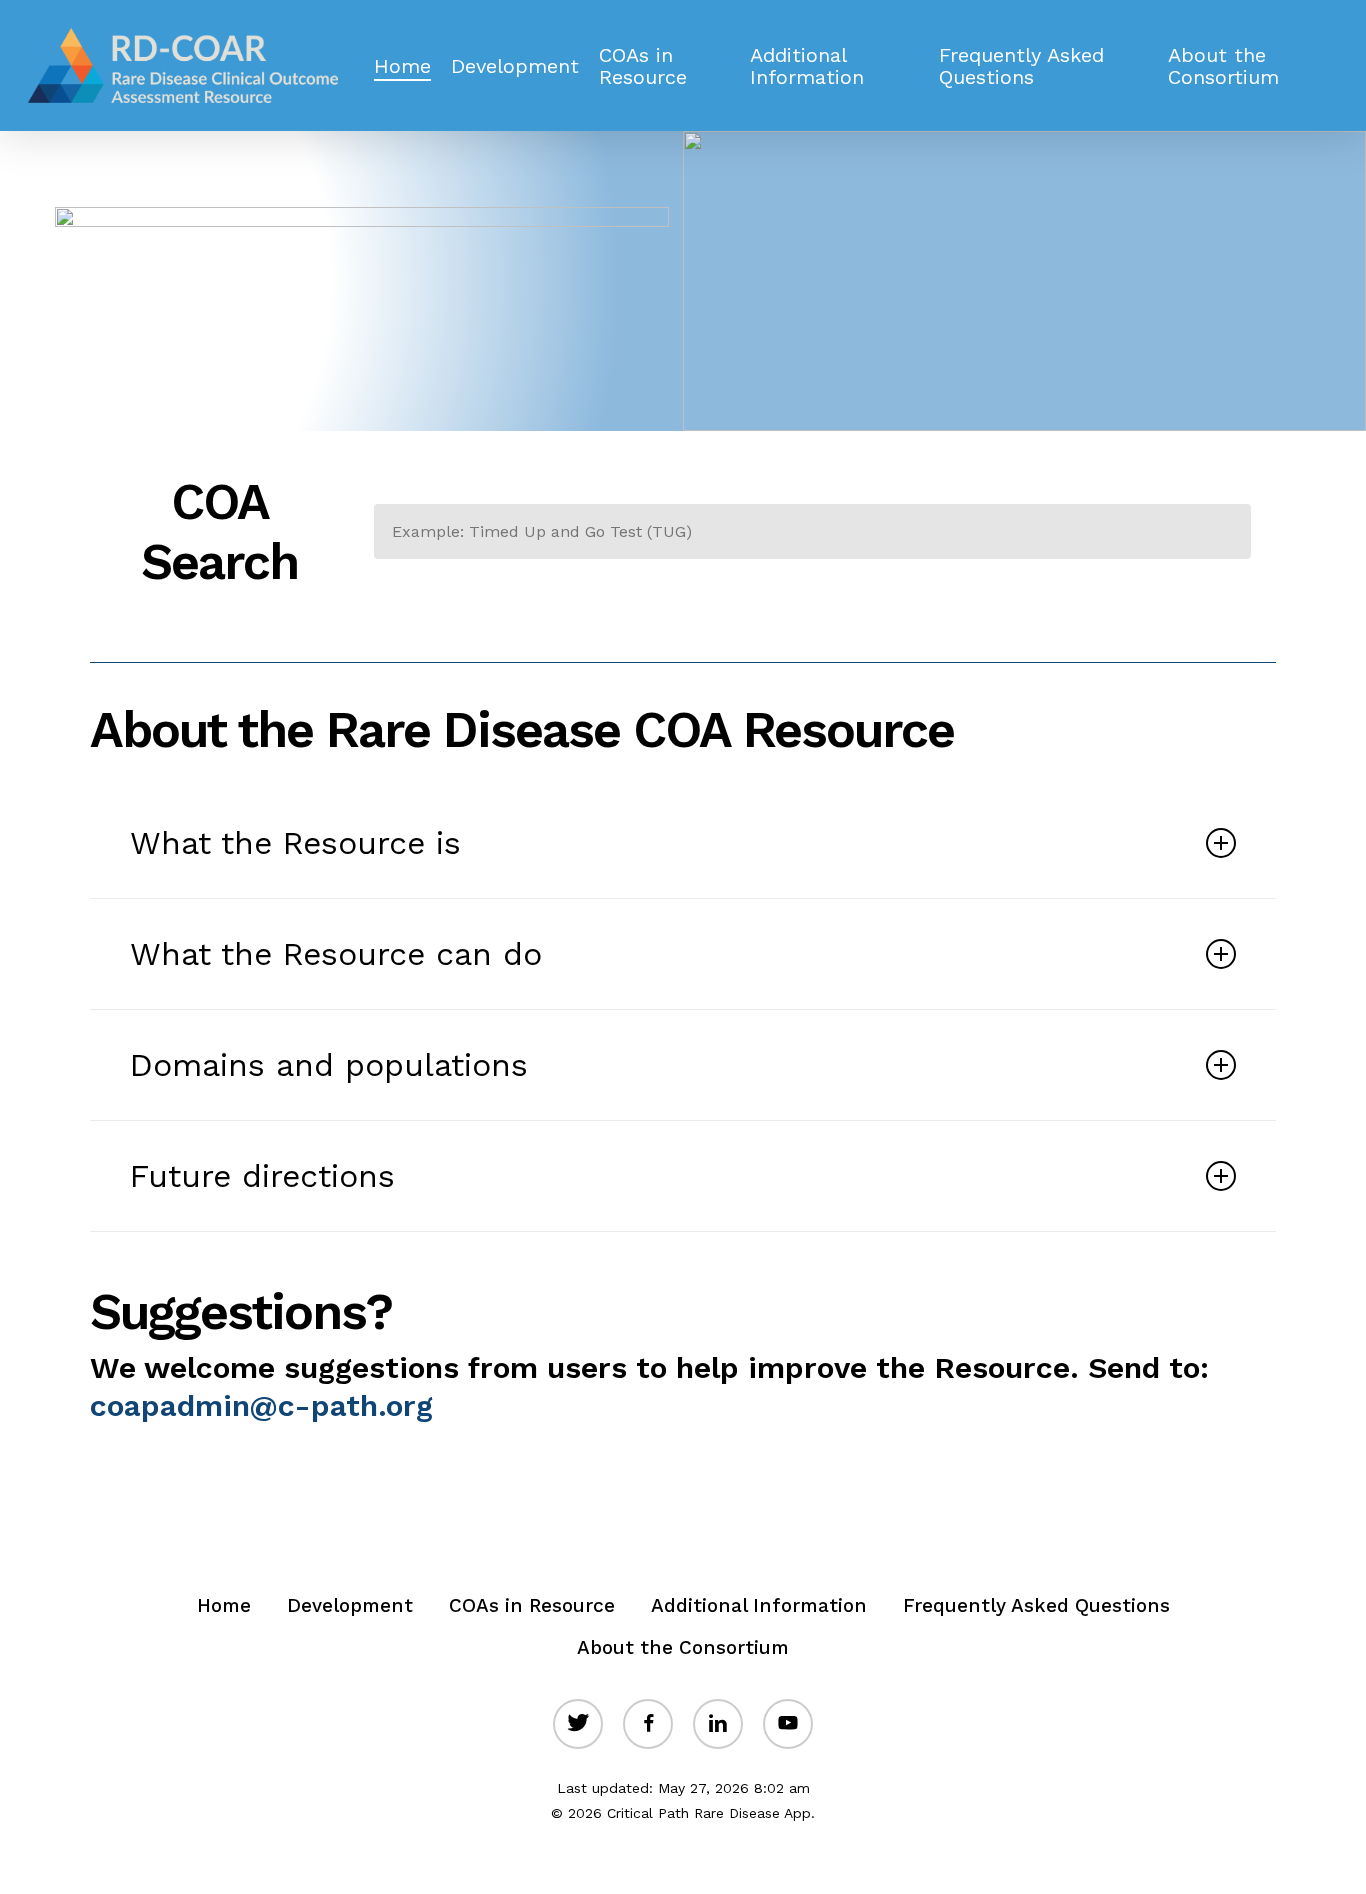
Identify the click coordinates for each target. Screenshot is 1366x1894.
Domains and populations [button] (329, 1065)
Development (350, 1605)
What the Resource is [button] (295, 843)
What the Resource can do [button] (336, 954)
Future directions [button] (262, 1176)
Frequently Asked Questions (1036, 1605)
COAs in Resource (532, 1605)
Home (224, 1605)
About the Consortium (683, 1647)
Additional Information (759, 1605)
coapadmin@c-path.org (261, 1405)
